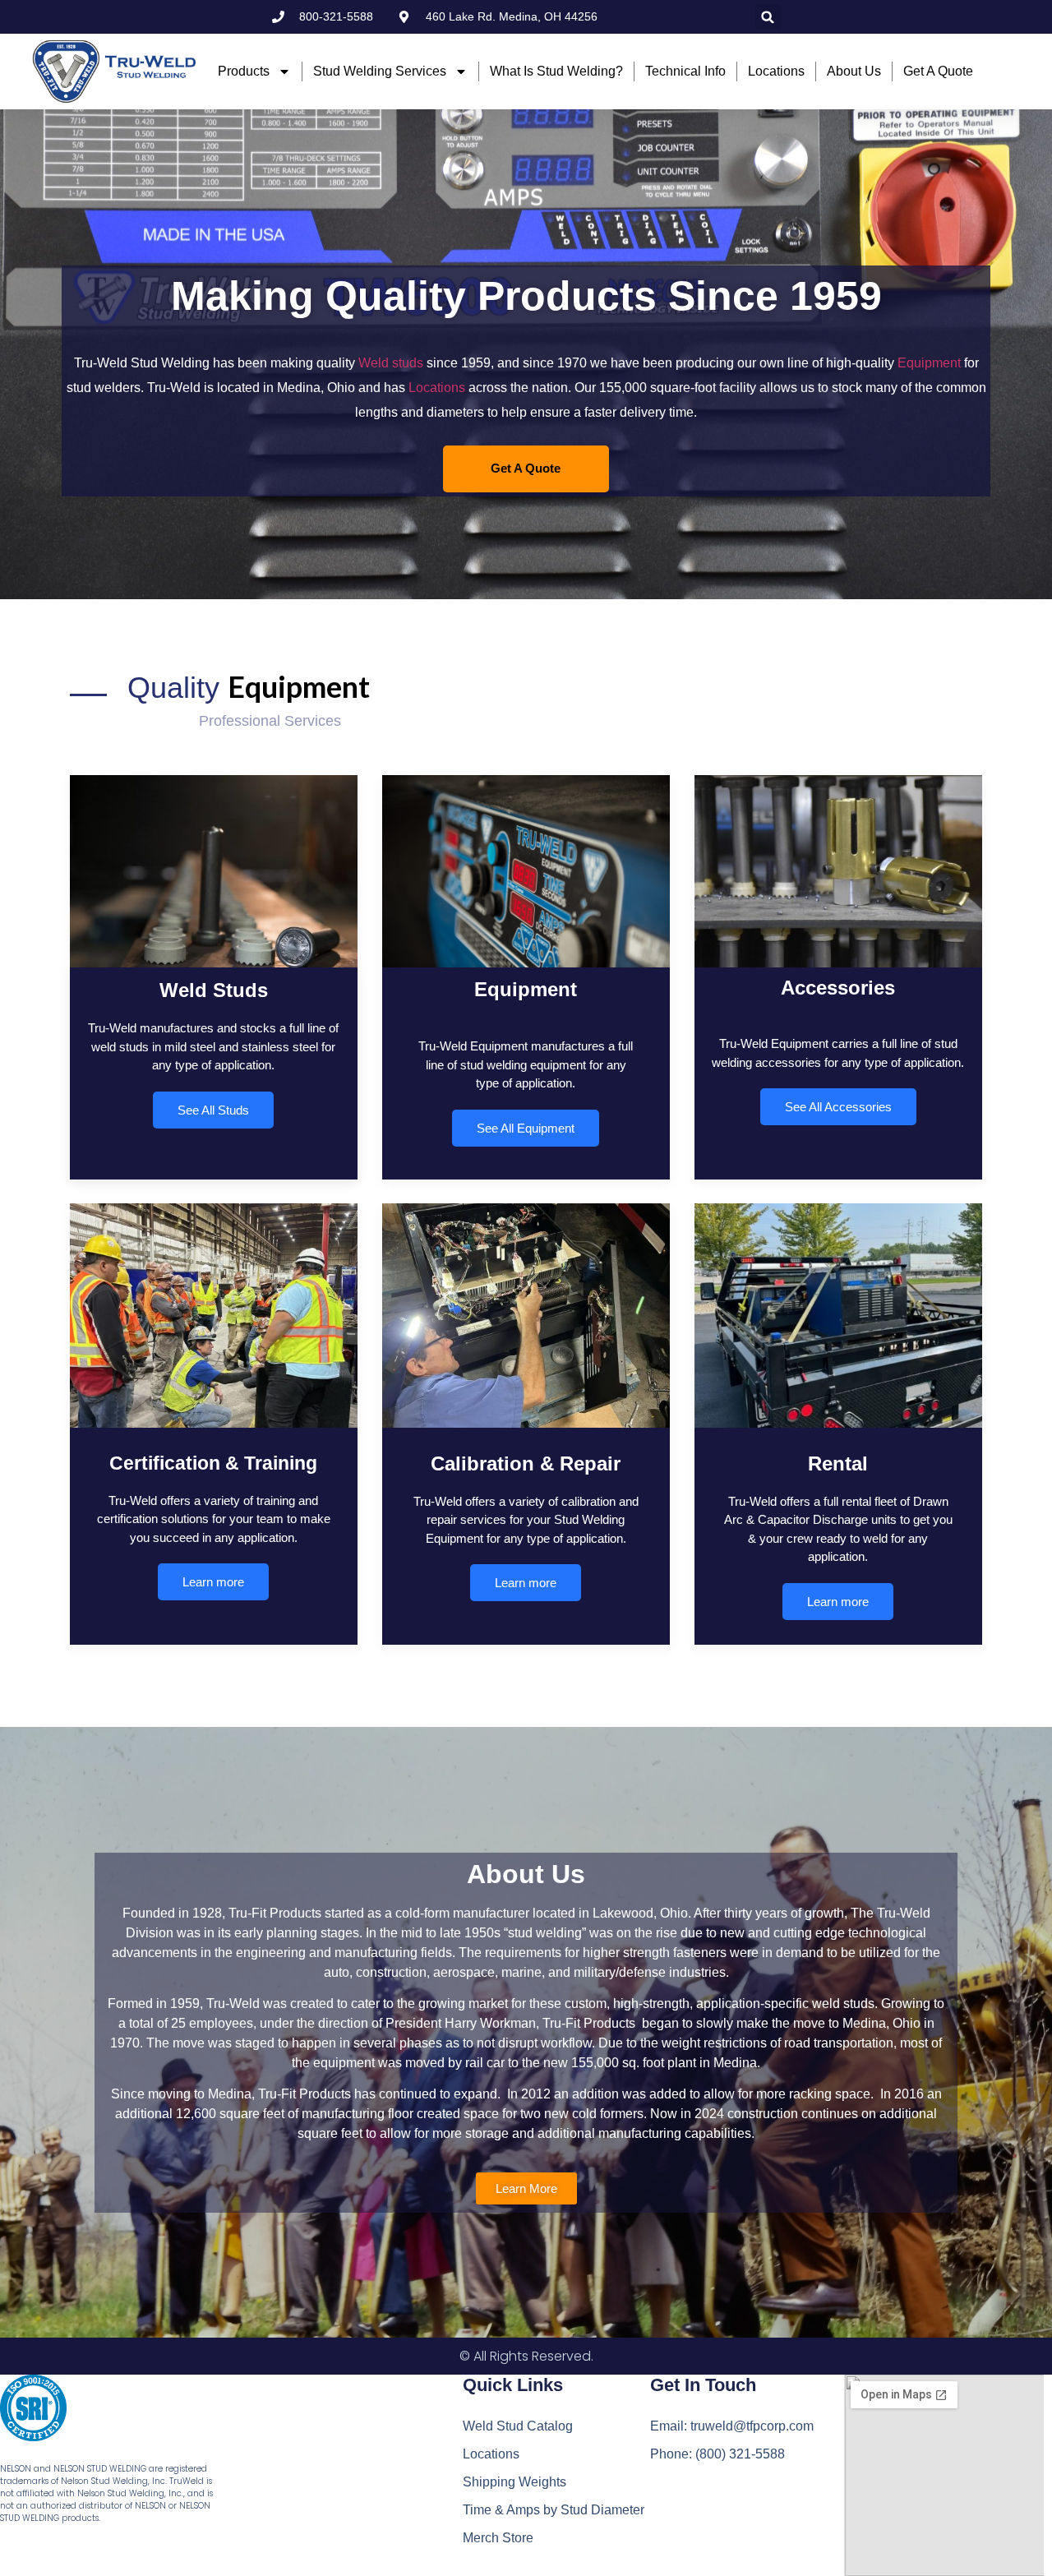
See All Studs (213, 1109)
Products (244, 71)
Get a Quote (938, 71)
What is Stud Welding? (556, 71)
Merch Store (498, 2538)
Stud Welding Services (380, 71)
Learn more (213, 1583)
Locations (776, 71)
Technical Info (685, 71)
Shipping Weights (514, 2482)
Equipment (929, 363)
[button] (768, 17)
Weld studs (391, 363)
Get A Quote (526, 468)
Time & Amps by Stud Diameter (554, 2510)
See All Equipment (526, 1127)
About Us (854, 71)
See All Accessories (838, 1107)
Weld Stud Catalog (518, 2426)
